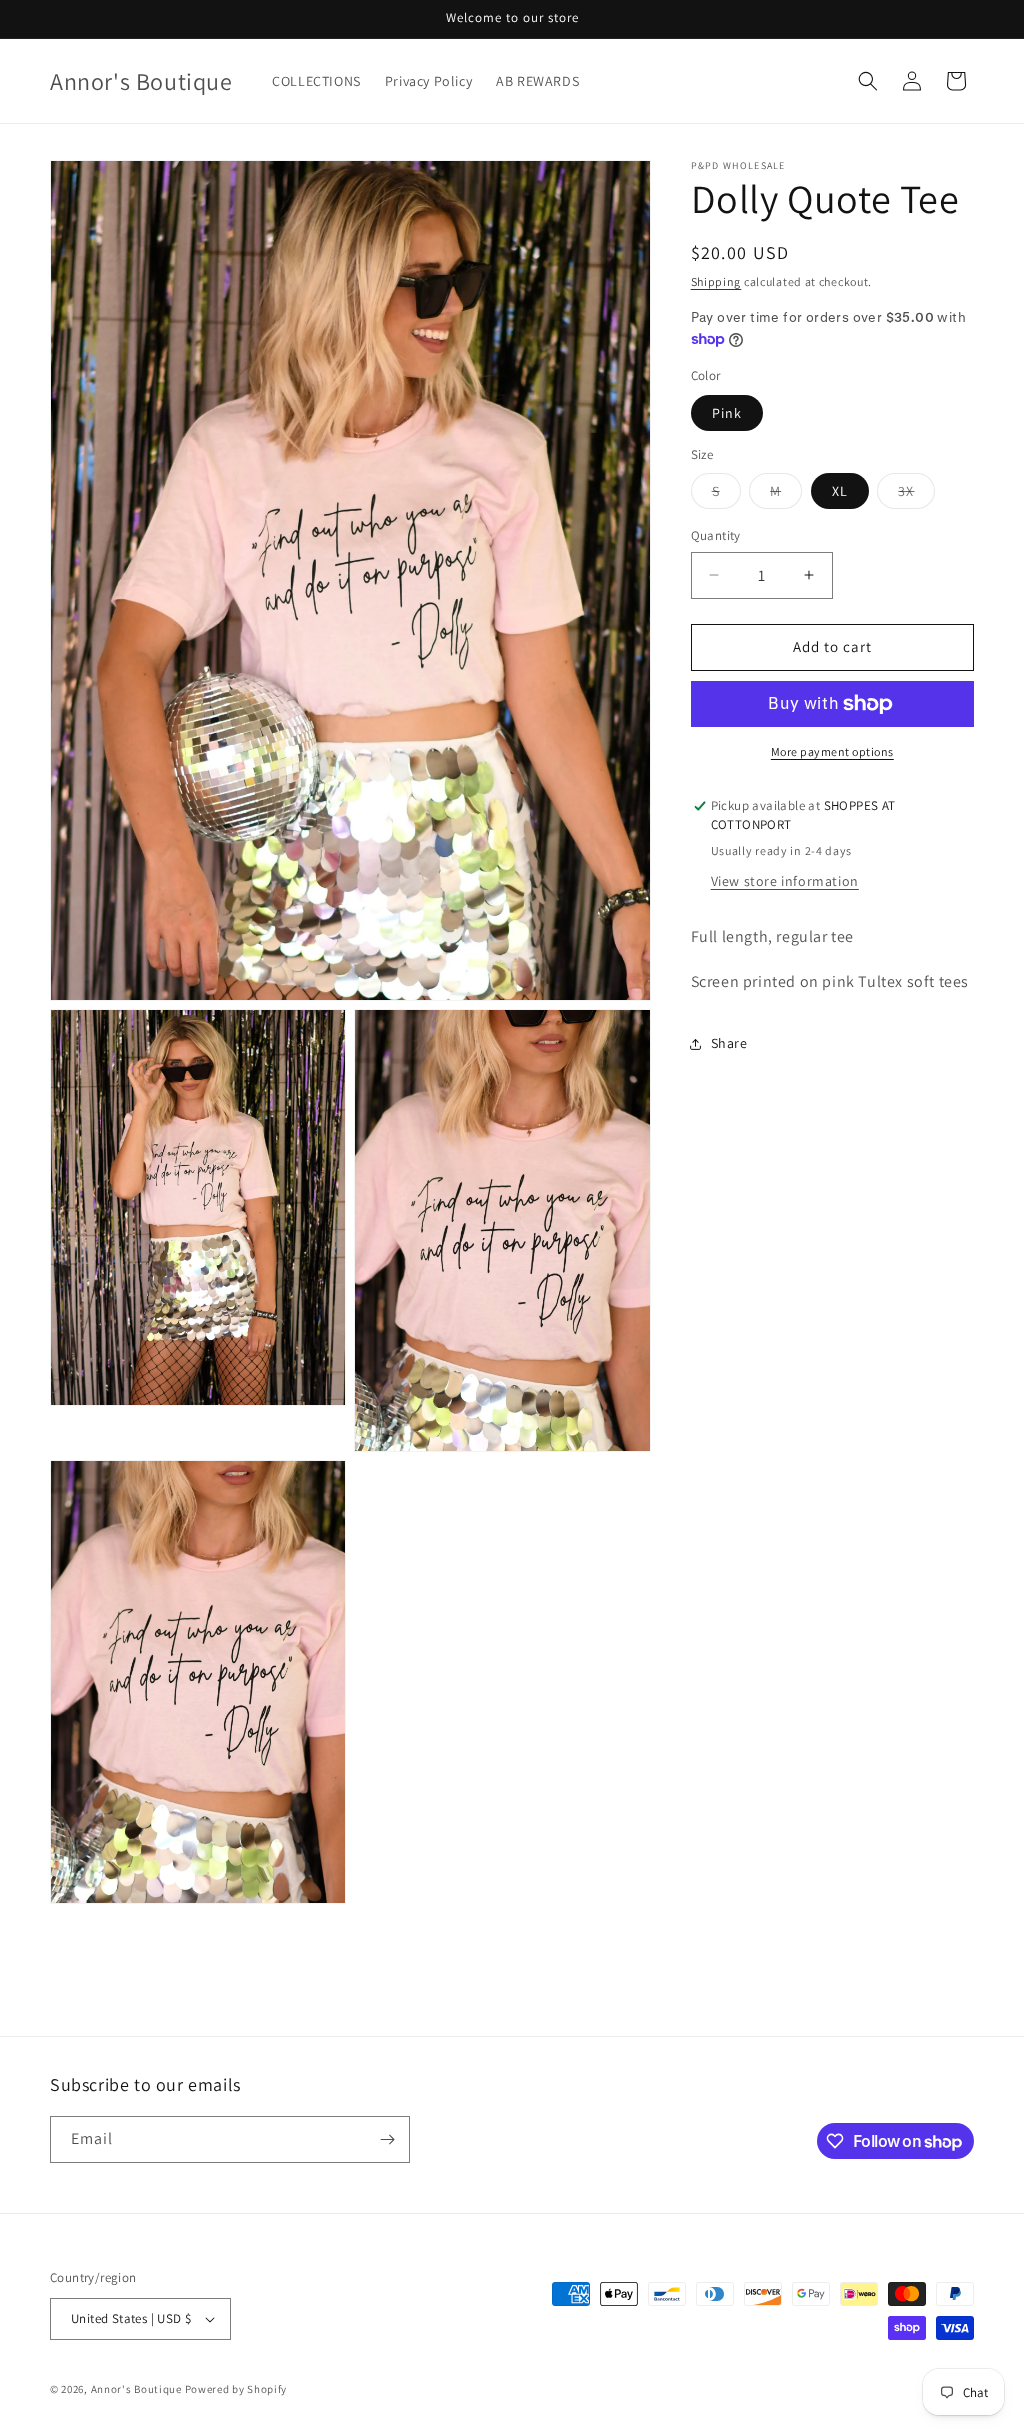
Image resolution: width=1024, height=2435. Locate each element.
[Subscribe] (387, 2139)
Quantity (716, 535)
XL (840, 491)
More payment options (832, 751)
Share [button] (729, 1043)
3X (916, 495)
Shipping (716, 281)
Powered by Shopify (236, 2389)
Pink (727, 413)
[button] (868, 81)
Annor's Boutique (136, 2389)
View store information (785, 881)
